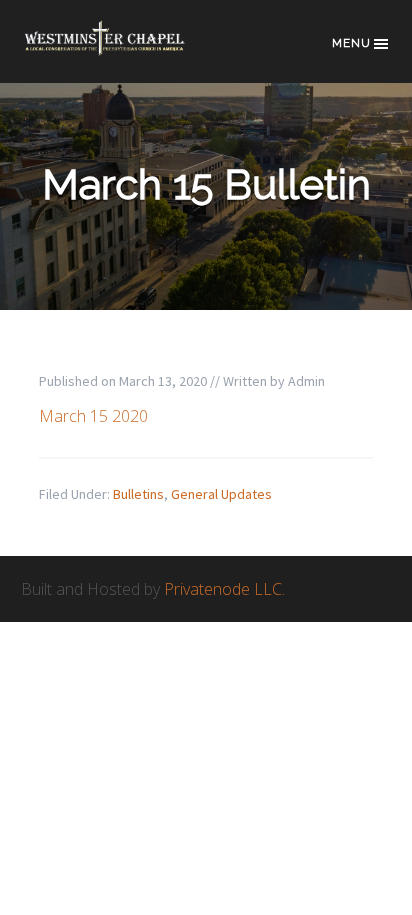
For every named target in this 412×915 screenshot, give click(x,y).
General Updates (221, 494)
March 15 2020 (93, 416)
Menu (351, 43)
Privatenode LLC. (224, 589)
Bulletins (138, 494)
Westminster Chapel (121, 51)
